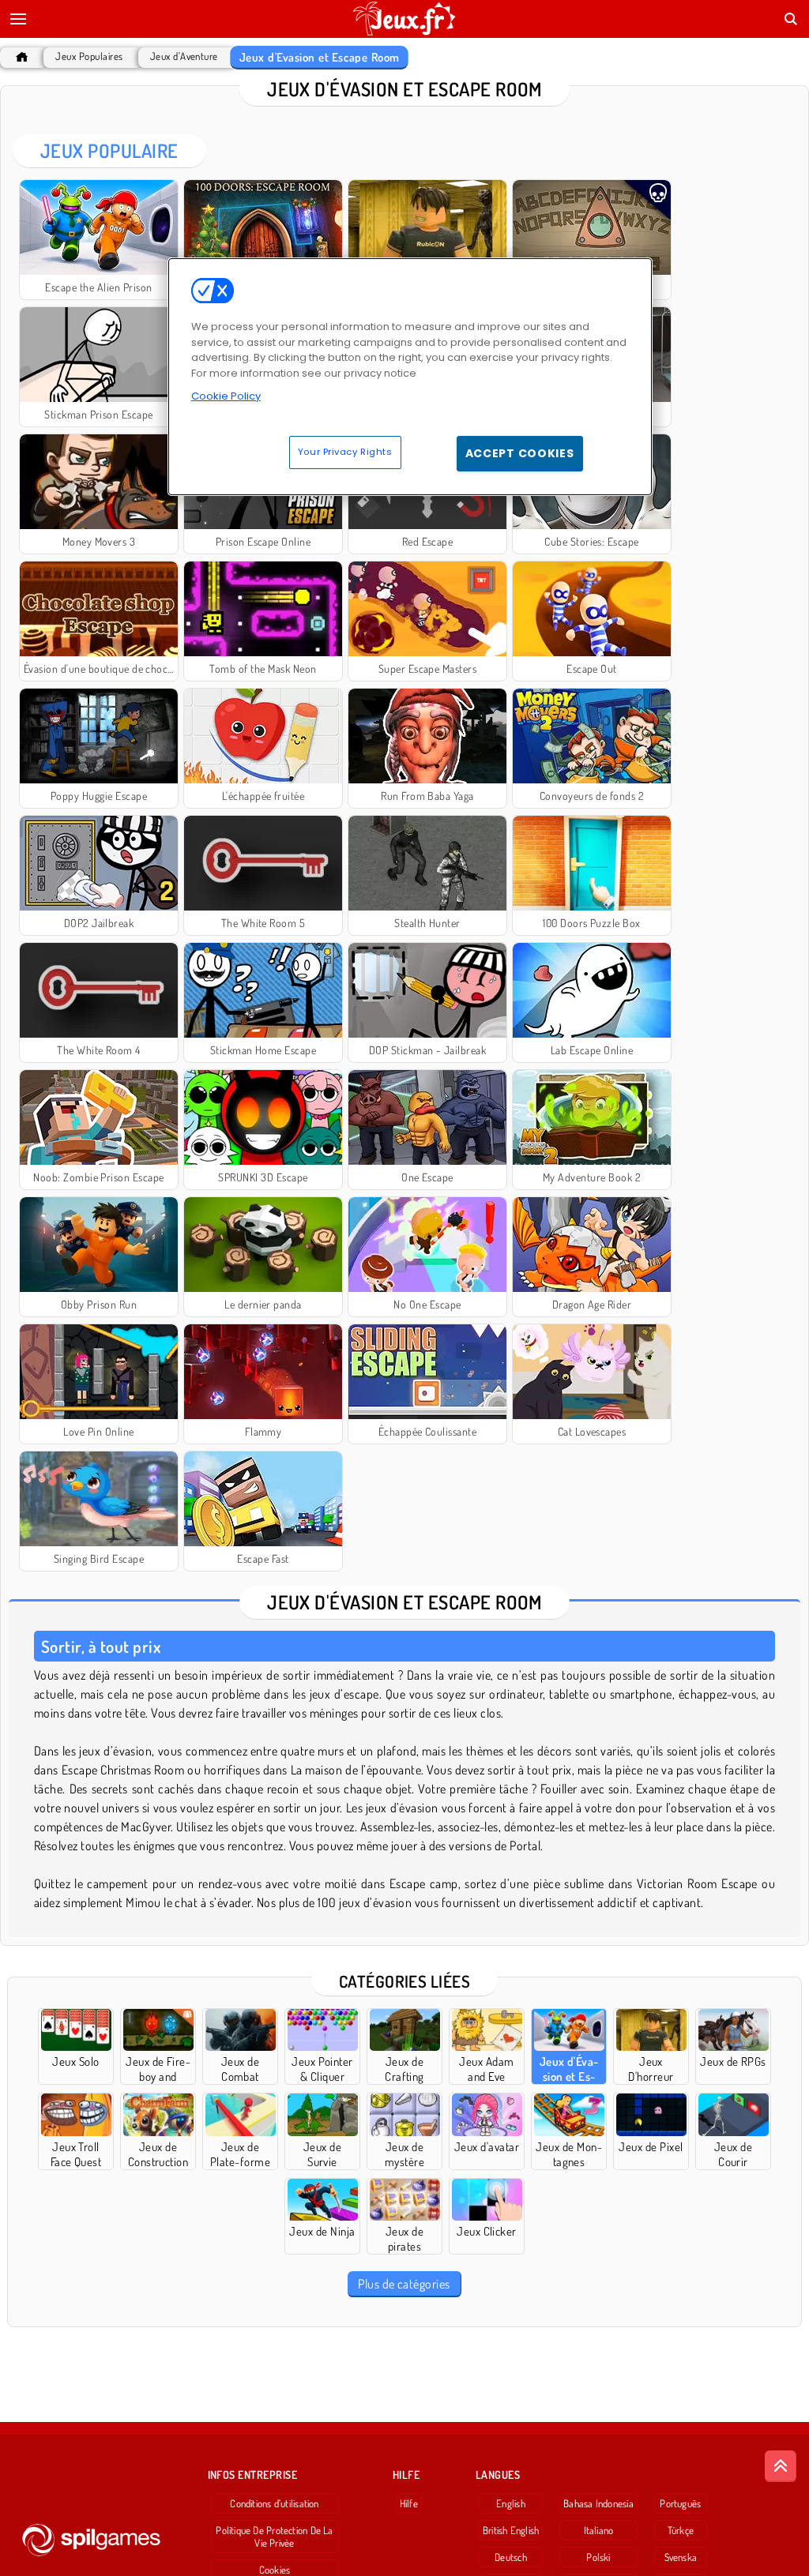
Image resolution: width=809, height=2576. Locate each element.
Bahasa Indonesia (598, 2503)
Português (680, 2503)
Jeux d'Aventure (184, 56)
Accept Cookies (520, 453)
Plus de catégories (404, 2284)
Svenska (681, 2557)
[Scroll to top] (781, 2466)
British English (511, 2530)
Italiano (599, 2530)
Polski (598, 2557)
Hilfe (409, 2503)
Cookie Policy (226, 396)
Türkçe (681, 2530)
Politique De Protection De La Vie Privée (274, 2537)
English (511, 2503)
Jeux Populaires (89, 56)
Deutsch (511, 2557)
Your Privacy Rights (345, 452)
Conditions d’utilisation (274, 2503)
